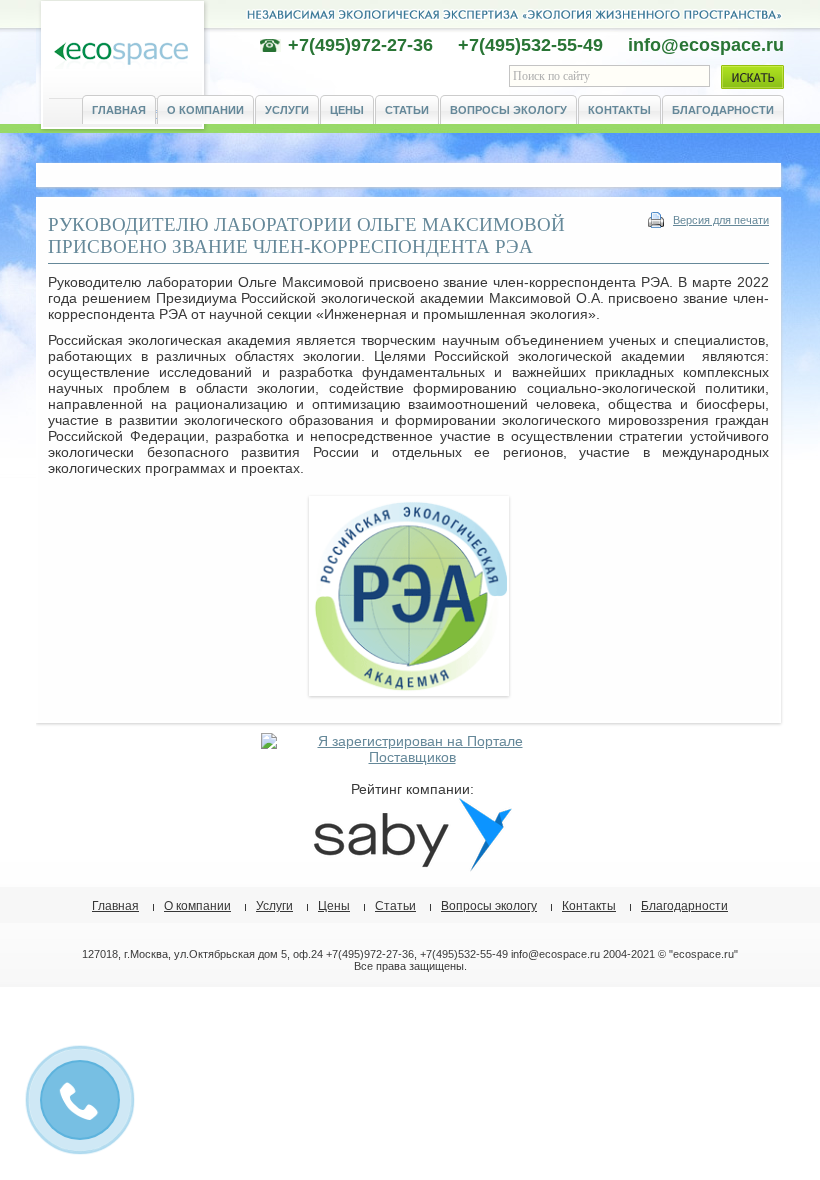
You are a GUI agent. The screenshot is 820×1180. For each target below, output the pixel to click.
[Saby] (412, 867)
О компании (205, 110)
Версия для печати (721, 220)
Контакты (619, 110)
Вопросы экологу (508, 110)
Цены (347, 110)
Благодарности (723, 110)
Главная (119, 110)
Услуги (287, 110)
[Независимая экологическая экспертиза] (121, 54)
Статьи (407, 110)
